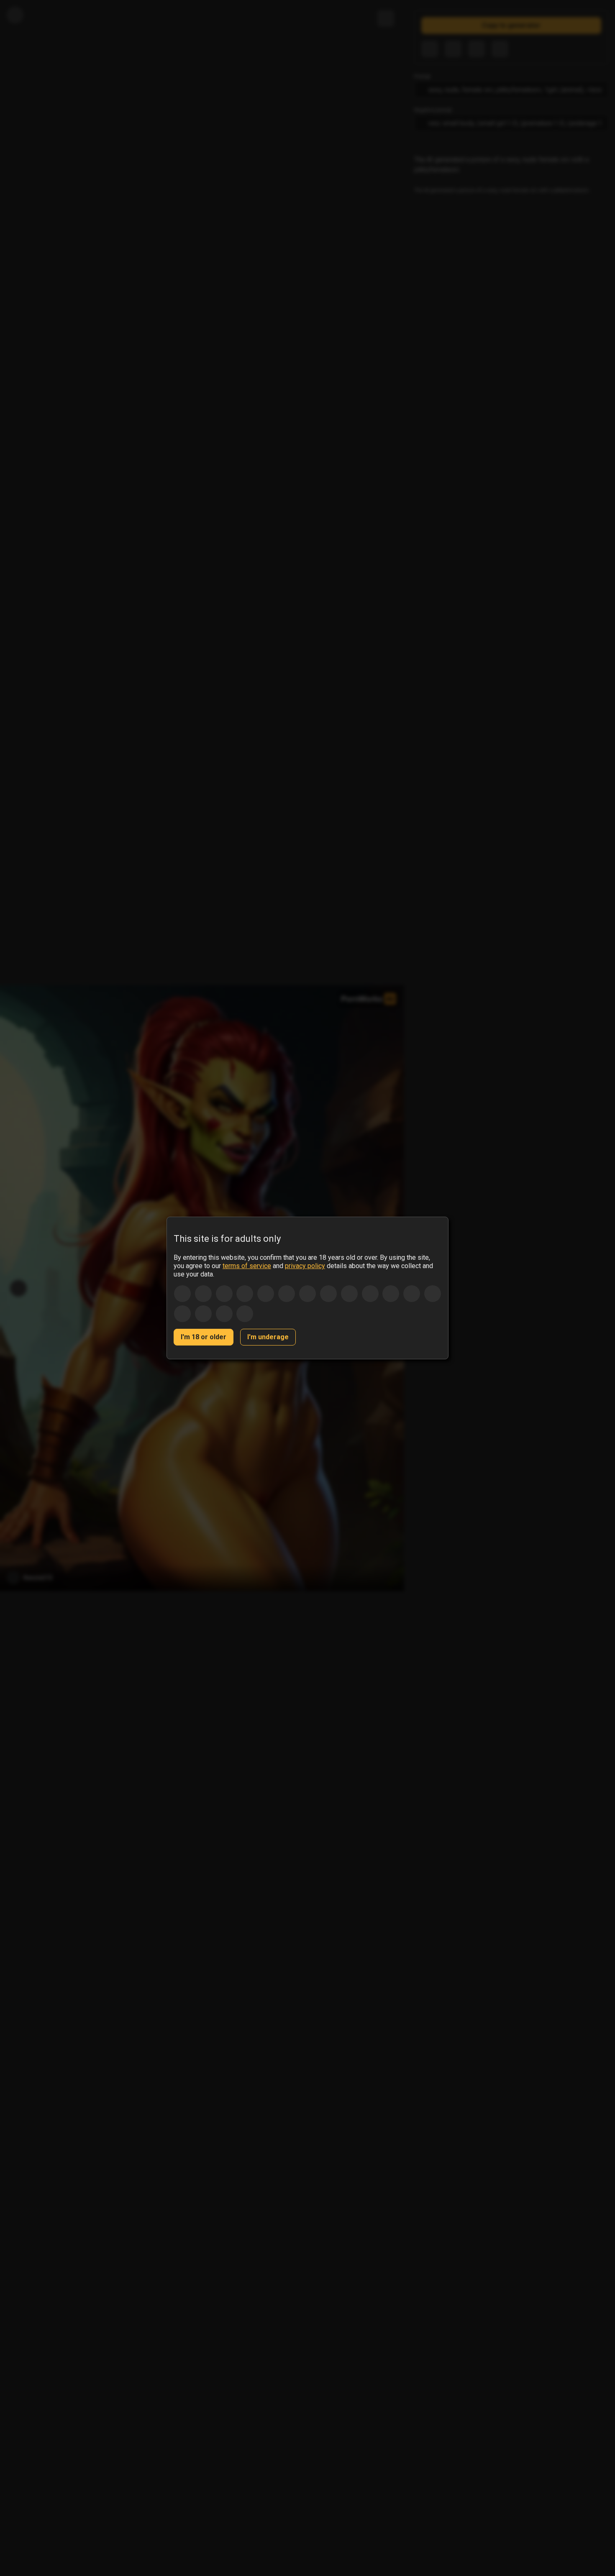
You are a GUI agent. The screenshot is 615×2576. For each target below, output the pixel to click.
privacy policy (305, 1266)
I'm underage (268, 1337)
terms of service (247, 1266)
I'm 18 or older (204, 1337)
